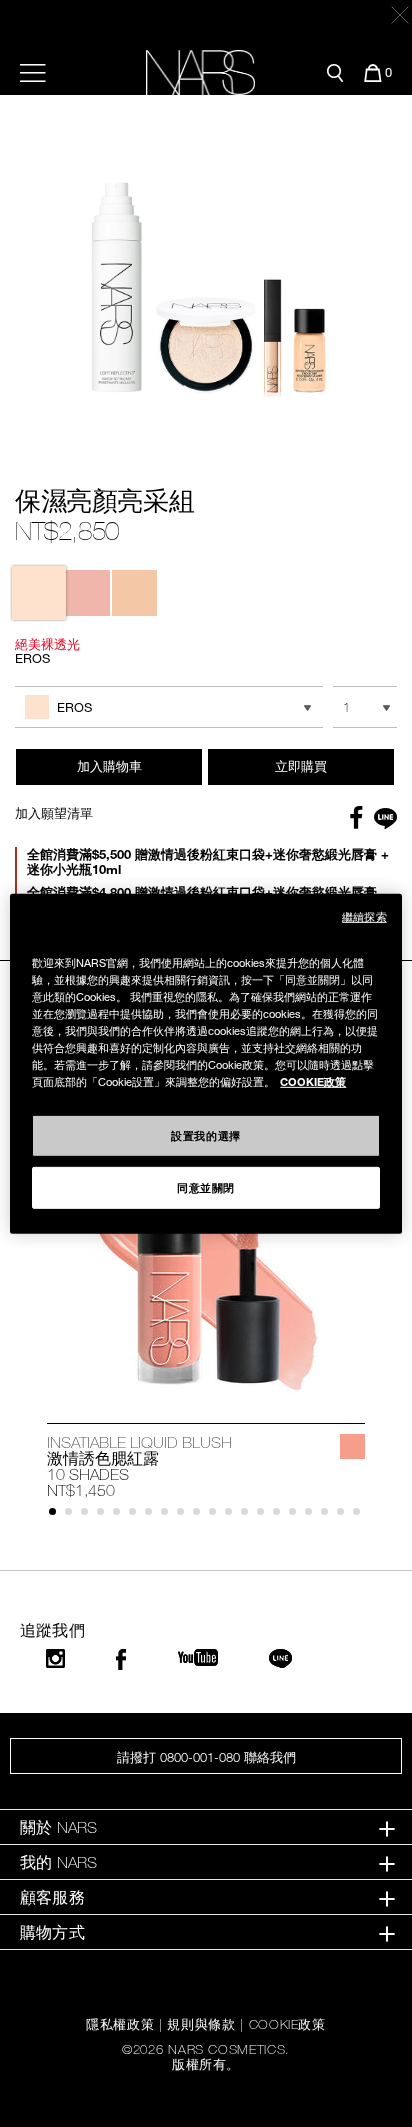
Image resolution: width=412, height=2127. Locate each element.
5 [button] (120, 1515)
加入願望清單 (54, 813)
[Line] (281, 1658)
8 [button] (168, 1515)
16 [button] (296, 1515)
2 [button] (72, 1515)
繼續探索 (364, 915)
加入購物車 (109, 766)
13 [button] (248, 1515)
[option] (206, 1327)
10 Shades (88, 1474)
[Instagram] (55, 1658)
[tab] (206, 1827)
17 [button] (312, 1515)
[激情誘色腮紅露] (206, 1274)
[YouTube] (198, 1657)
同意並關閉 (206, 1187)
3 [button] (88, 1515)
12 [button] (232, 1515)
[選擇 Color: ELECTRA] (135, 593)
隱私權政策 (120, 2024)
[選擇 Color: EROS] (39, 593)
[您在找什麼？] (335, 73)
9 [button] (184, 1515)
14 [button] (264, 1515)
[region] (205, 1063)
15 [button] (280, 1515)
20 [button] (360, 1515)
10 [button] (200, 1515)
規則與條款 (201, 2024)
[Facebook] (121, 1659)
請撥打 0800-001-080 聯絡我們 (206, 1757)
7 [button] (152, 1515)
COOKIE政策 (287, 2024)
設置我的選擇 (205, 1135)
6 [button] (136, 1515)
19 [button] (344, 1515)
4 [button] (104, 1515)
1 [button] (56, 1515)
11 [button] (216, 1515)
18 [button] (328, 1515)
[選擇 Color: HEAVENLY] (87, 593)
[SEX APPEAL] (352, 1446)
